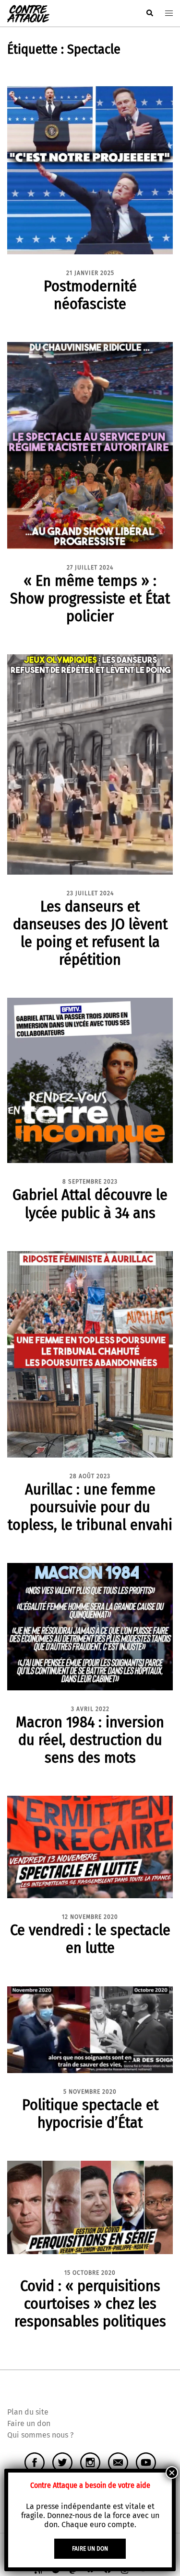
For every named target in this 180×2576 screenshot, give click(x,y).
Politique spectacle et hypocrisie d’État (90, 2114)
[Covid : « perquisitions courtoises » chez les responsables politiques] (90, 2207)
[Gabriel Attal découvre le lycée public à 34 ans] (90, 1080)
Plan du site (28, 2412)
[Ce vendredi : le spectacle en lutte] (90, 1847)
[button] (149, 13)
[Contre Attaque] (28, 13)
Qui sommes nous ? (40, 2435)
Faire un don (29, 2423)
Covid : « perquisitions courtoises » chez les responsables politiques (90, 2303)
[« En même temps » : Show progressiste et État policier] (90, 445)
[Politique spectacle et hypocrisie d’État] (90, 2029)
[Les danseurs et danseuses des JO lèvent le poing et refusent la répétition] (90, 764)
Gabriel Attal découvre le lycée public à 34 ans (90, 1203)
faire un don (90, 2549)
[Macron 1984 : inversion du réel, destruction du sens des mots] (90, 1626)
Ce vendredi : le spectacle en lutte (90, 1939)
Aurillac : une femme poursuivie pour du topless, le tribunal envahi (90, 1507)
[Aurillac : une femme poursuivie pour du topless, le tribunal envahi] (90, 1354)
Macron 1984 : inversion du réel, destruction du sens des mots (90, 1740)
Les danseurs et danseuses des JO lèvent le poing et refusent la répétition (90, 933)
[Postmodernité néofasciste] (90, 170)
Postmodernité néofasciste (90, 295)
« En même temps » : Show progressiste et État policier (90, 598)
